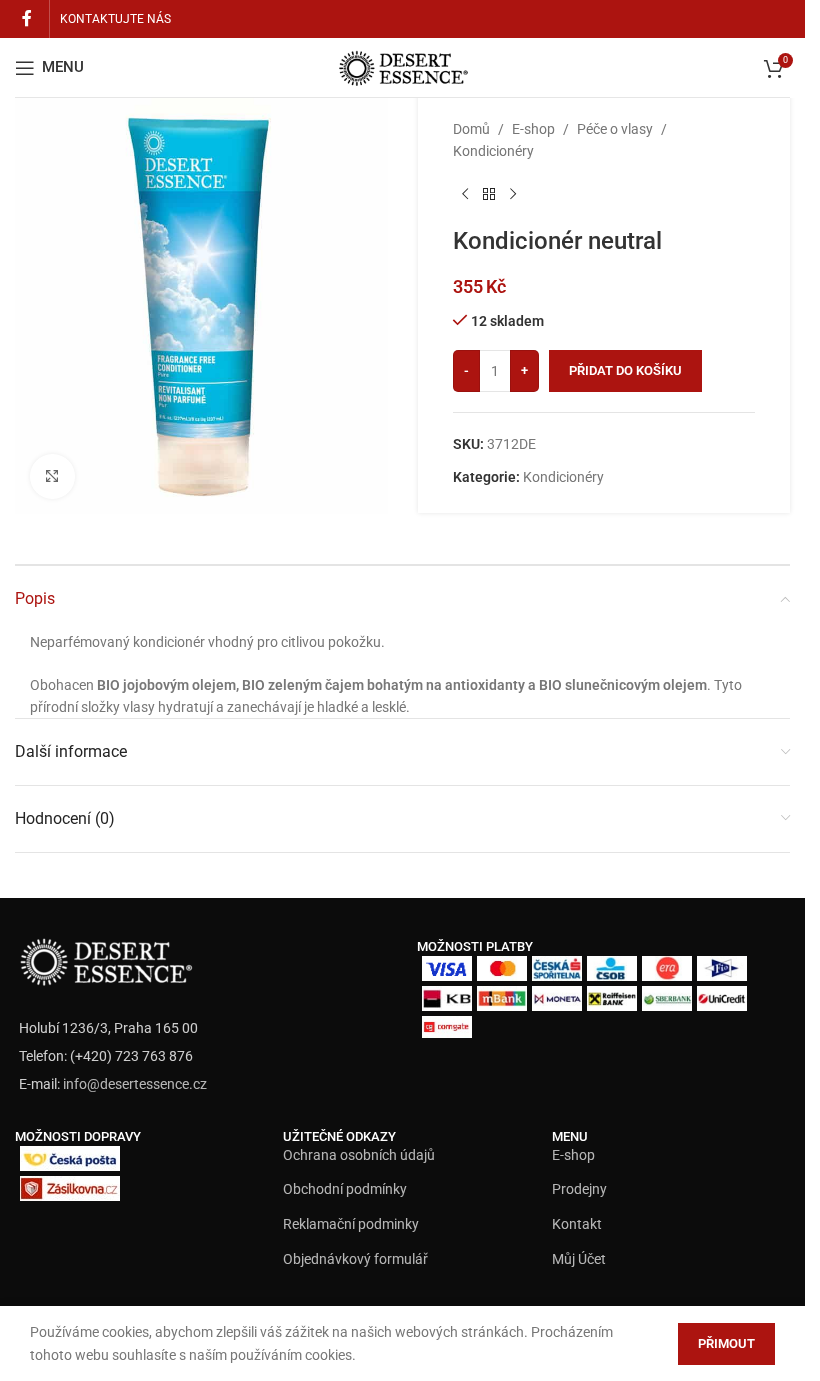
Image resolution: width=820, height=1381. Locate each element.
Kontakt (577, 1224)
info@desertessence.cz (135, 1084)
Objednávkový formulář (355, 1259)
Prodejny (579, 1189)
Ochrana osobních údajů (359, 1155)
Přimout (726, 1343)
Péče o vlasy (615, 129)
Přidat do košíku (625, 370)
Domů (471, 129)
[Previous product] (465, 195)
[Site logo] (403, 66)
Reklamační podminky (351, 1224)
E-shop (533, 129)
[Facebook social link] (27, 18)
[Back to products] (489, 195)
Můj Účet (579, 1259)
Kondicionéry (493, 151)
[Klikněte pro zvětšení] (52, 476)
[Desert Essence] (105, 959)
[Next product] (513, 195)
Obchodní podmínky (345, 1189)
